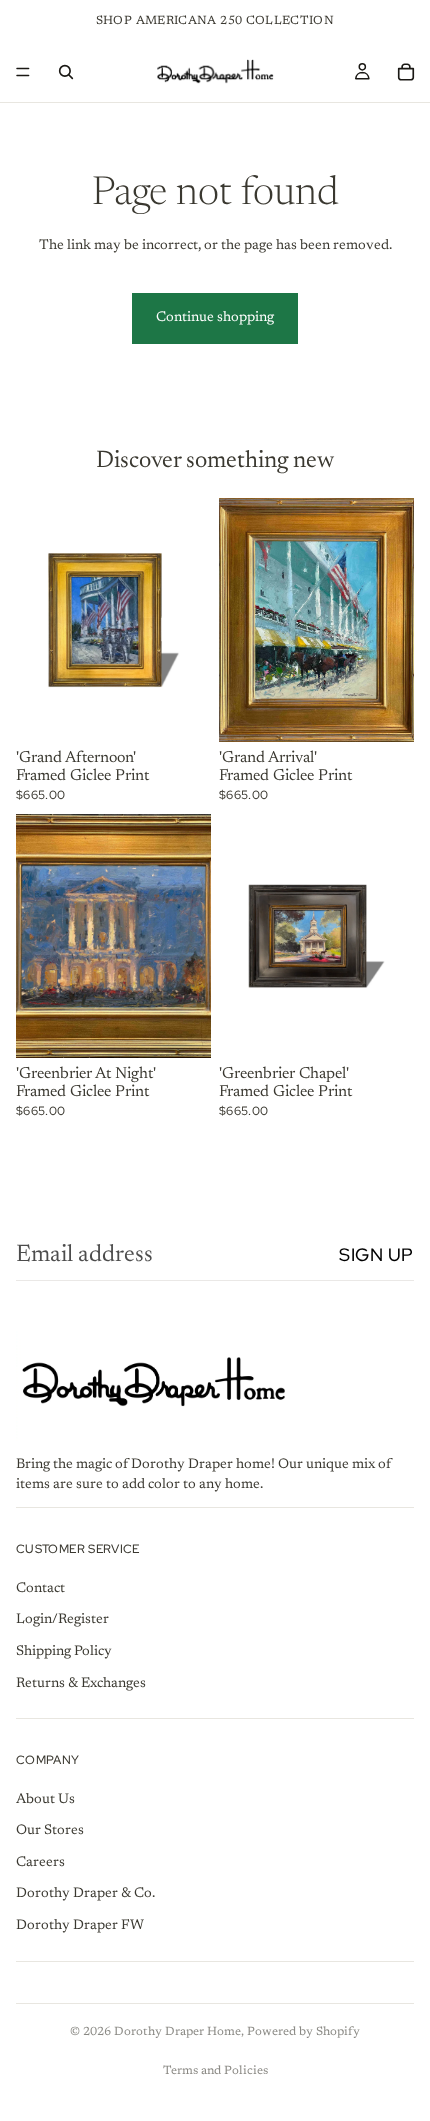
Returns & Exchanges (81, 1683)
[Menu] (23, 72)
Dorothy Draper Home (177, 2032)
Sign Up (376, 1254)
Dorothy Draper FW (80, 1926)
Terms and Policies (215, 2071)
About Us (45, 1799)
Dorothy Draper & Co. (85, 1894)
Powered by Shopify (303, 2032)
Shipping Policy (64, 1652)
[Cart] (406, 72)
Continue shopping (215, 318)
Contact (40, 1588)
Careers (40, 1863)
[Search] (66, 72)
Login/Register (62, 1620)
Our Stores (50, 1831)
